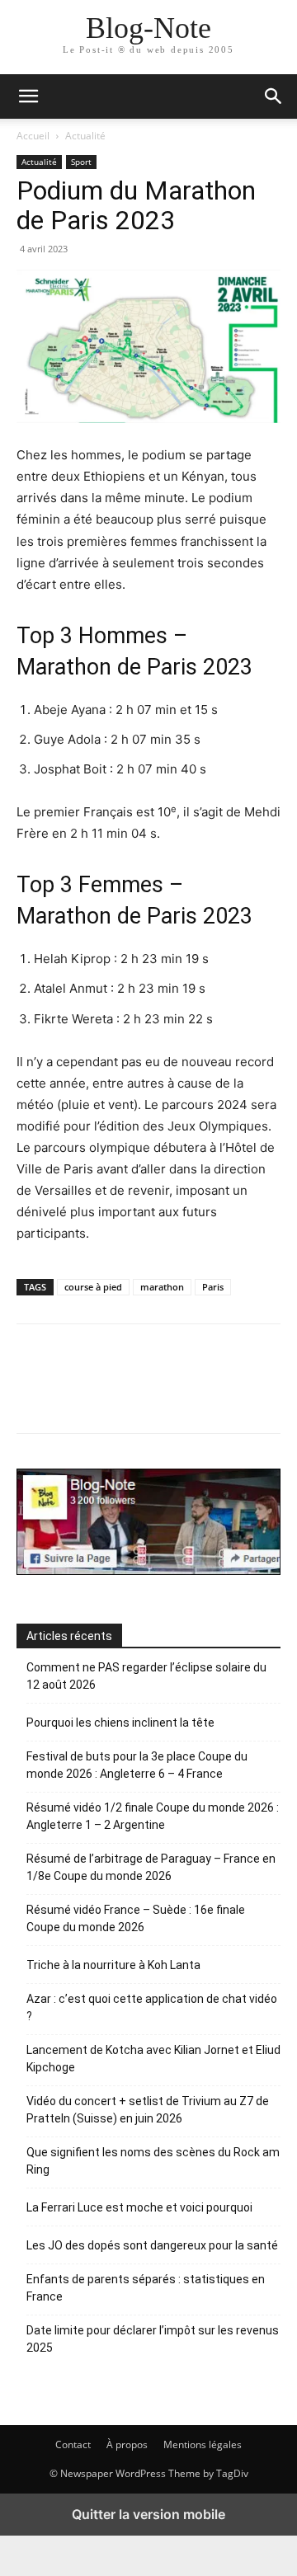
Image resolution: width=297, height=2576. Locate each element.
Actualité (85, 136)
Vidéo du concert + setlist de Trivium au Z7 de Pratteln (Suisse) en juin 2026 (148, 2110)
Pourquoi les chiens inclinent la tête (120, 1723)
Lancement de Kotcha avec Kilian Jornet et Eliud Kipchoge (153, 2059)
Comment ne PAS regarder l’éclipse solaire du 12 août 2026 (146, 1676)
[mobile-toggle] (28, 96)
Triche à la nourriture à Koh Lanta (113, 1965)
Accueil (33, 136)
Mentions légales (203, 2444)
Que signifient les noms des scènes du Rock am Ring (153, 2161)
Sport (81, 162)
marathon (162, 1287)
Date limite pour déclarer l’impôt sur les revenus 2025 (153, 2339)
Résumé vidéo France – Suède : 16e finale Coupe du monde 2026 (136, 1918)
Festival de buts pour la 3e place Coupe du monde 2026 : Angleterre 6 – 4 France (137, 1765)
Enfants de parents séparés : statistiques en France (146, 2288)
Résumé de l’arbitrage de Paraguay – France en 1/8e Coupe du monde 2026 (151, 1867)
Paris (213, 1287)
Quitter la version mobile (148, 2514)
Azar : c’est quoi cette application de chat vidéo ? (152, 2007)
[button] (274, 96)
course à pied (93, 1287)
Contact (73, 2444)
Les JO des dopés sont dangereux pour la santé (152, 2245)
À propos (127, 2444)
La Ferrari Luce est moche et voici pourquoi (139, 2207)
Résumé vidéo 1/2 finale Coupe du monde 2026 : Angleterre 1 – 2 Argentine (153, 1816)
